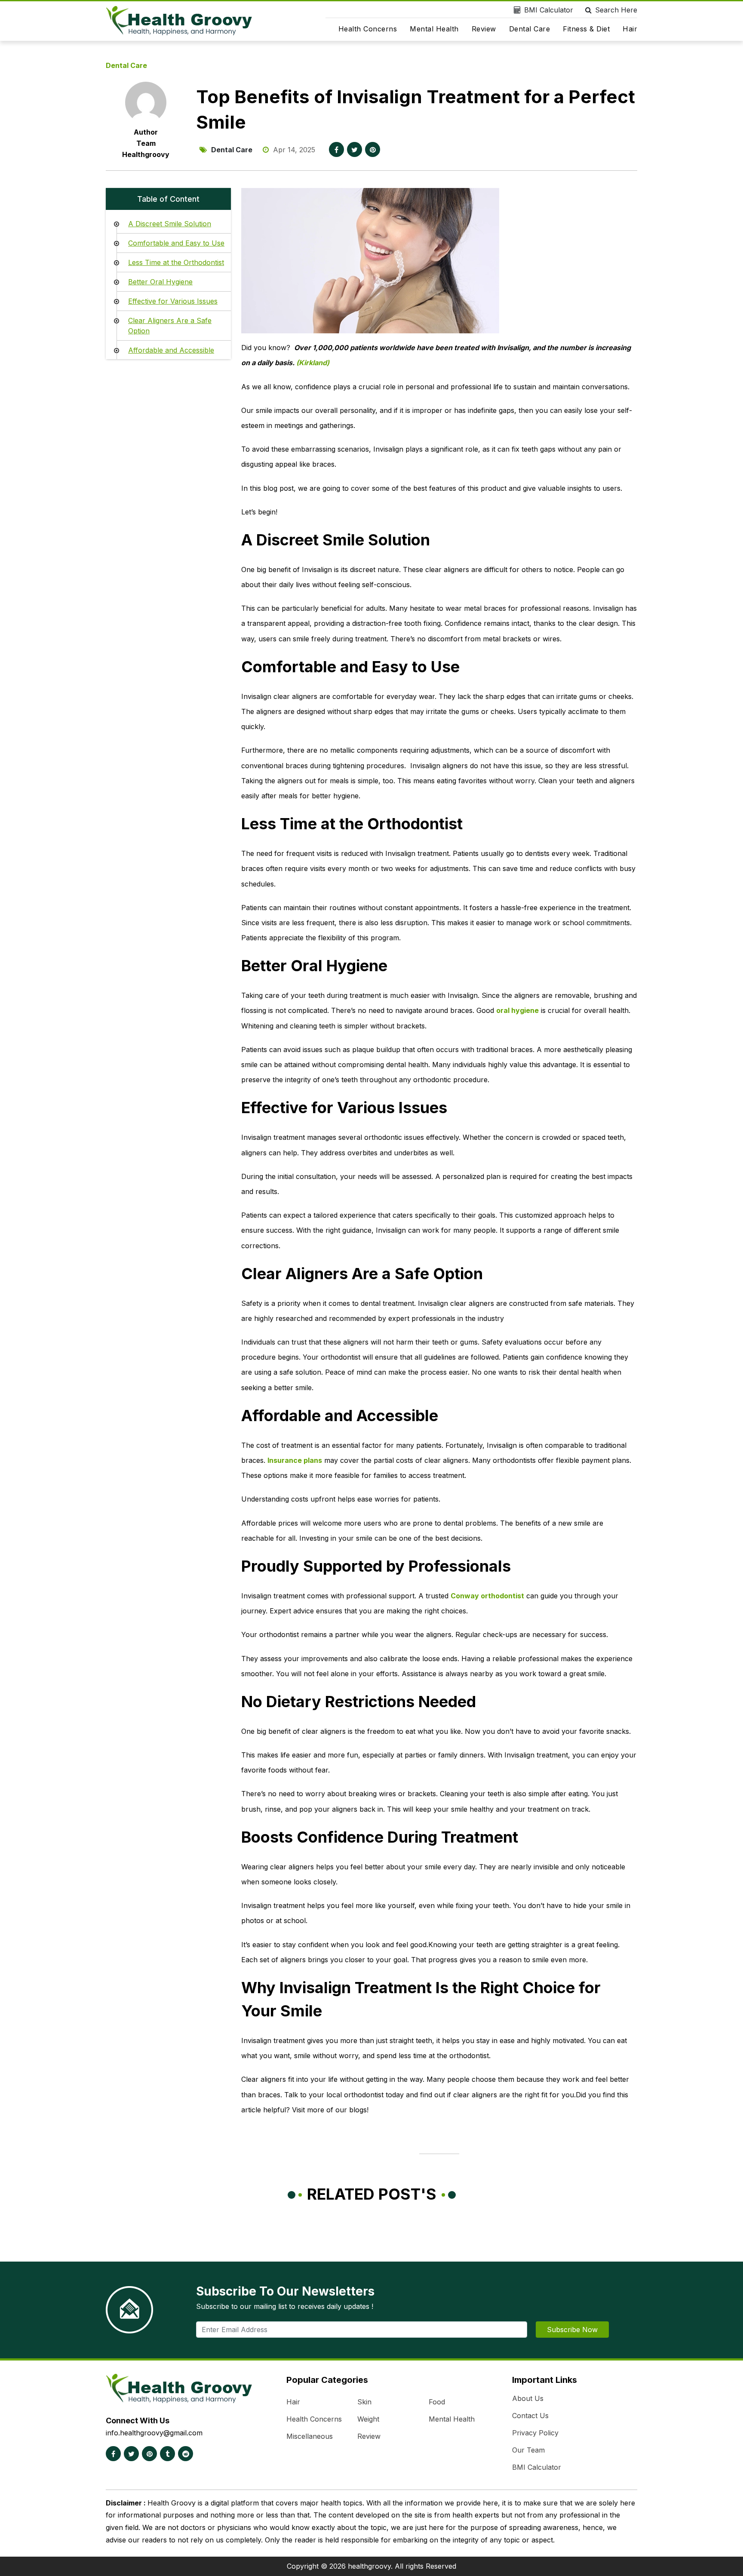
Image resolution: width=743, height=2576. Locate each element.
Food (437, 2402)
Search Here (616, 10)
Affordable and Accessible (171, 350)
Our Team (528, 2450)
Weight (368, 2419)
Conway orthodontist (487, 1596)
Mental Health (434, 29)
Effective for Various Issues (173, 301)
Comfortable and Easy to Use (176, 243)
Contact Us (530, 2416)
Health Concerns (368, 29)
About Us (528, 2398)
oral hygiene (517, 1010)
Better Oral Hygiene (160, 282)
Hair (630, 29)
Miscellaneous (310, 2436)
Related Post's (372, 2194)
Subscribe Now (572, 2330)
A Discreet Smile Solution (170, 224)
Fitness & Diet (586, 29)
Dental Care (530, 29)
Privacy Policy (535, 2433)
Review (484, 29)
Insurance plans (295, 1460)
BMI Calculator (549, 10)
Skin (364, 2402)
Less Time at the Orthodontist (176, 262)
